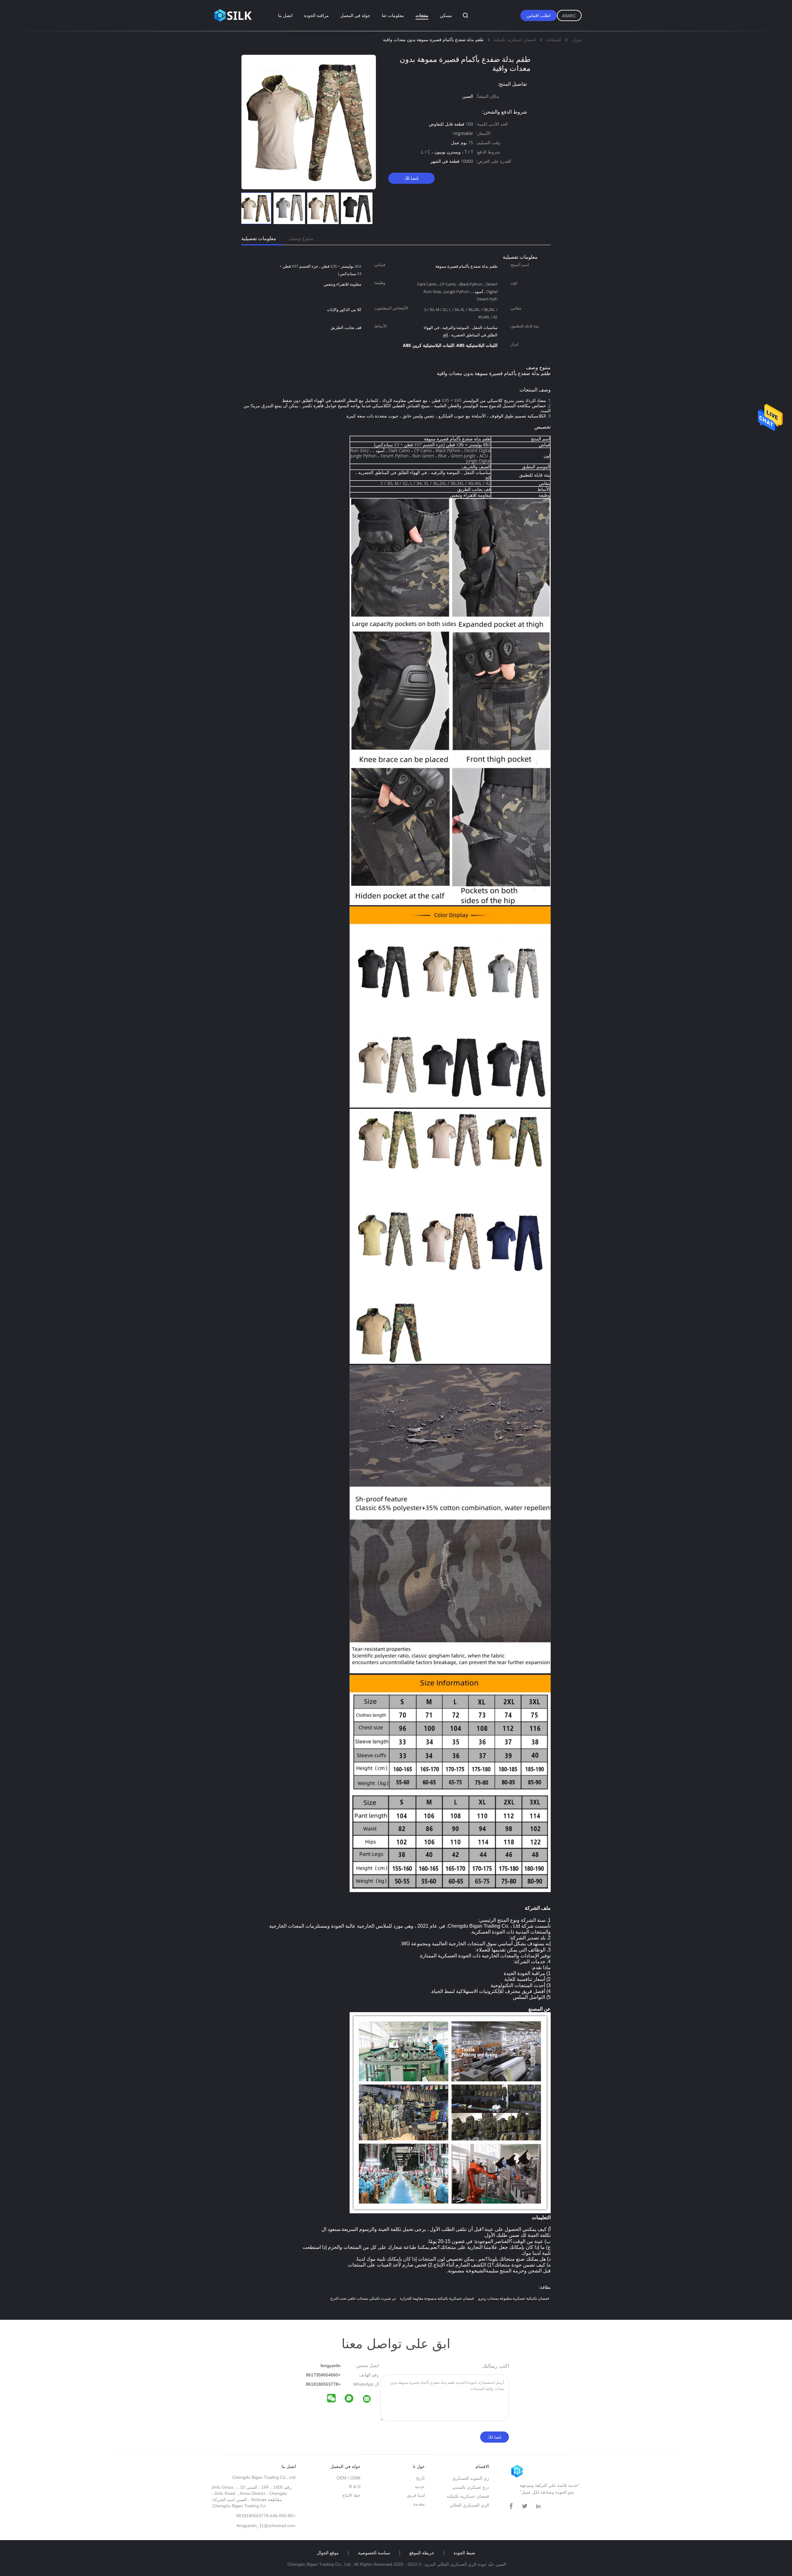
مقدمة (419, 2504)
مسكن (446, 15)
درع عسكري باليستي (471, 2487)
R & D (355, 2487)
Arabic (569, 16)
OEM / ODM (349, 2478)
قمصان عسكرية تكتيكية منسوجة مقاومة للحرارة (437, 2298)
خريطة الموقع (422, 2553)
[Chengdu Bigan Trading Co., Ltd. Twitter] (525, 2506)
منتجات (422, 15)
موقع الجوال (328, 2553)
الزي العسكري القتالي (469, 2505)
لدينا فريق (416, 2495)
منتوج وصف (301, 238)
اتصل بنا (285, 15)
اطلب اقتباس (539, 15)
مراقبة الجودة (316, 15)
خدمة (420, 2487)
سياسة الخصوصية (374, 2553)
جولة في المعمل (355, 15)
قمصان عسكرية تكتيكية (468, 2496)
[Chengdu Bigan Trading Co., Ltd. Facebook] (511, 2506)
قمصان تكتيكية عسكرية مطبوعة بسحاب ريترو (514, 2298)
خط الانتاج (351, 2495)
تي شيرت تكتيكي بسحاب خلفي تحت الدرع (363, 2298)
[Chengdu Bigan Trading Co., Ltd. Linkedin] (538, 2506)
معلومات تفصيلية (259, 238)
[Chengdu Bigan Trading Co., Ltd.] (371, 2400)
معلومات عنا (393, 15)
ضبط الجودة (464, 2553)
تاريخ (420, 2478)
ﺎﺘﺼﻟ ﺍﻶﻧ (411, 178)
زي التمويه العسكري (471, 2478)
